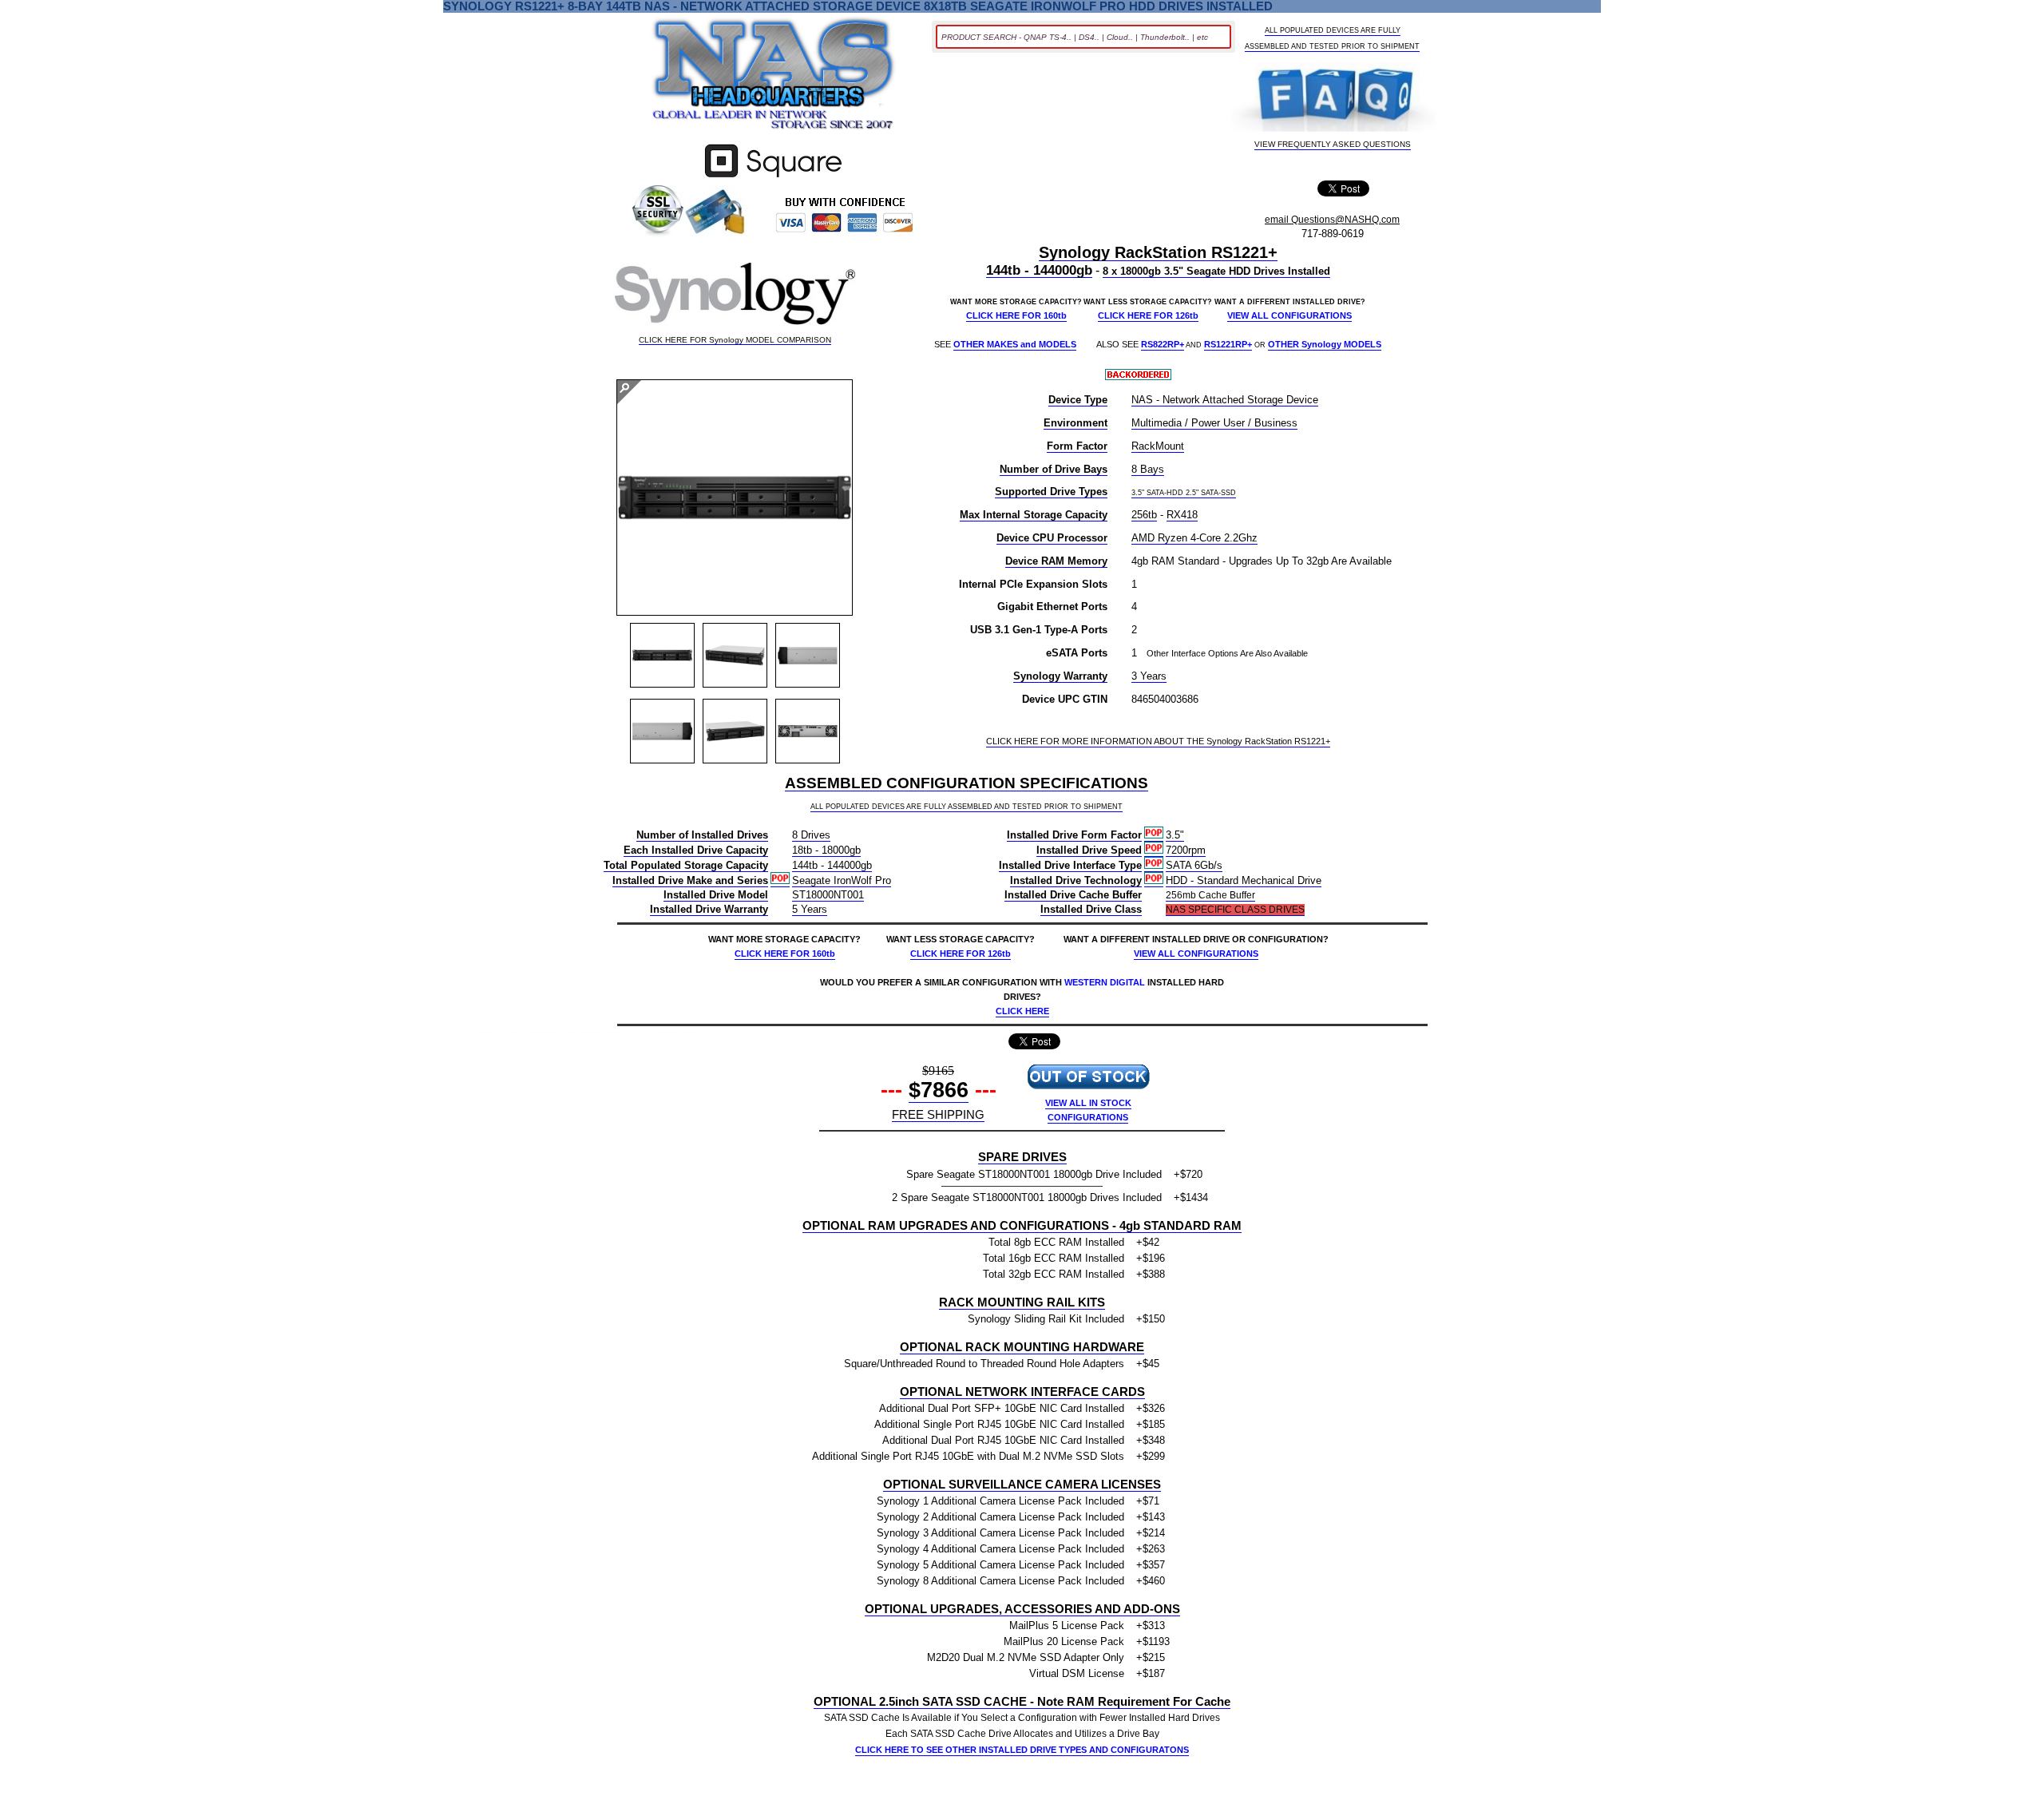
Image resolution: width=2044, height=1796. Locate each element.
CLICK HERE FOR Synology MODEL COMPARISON (735, 340)
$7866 (939, 1090)
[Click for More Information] (773, 178)
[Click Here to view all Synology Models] (735, 297)
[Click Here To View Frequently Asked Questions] (1333, 99)
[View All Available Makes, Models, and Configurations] (774, 78)
